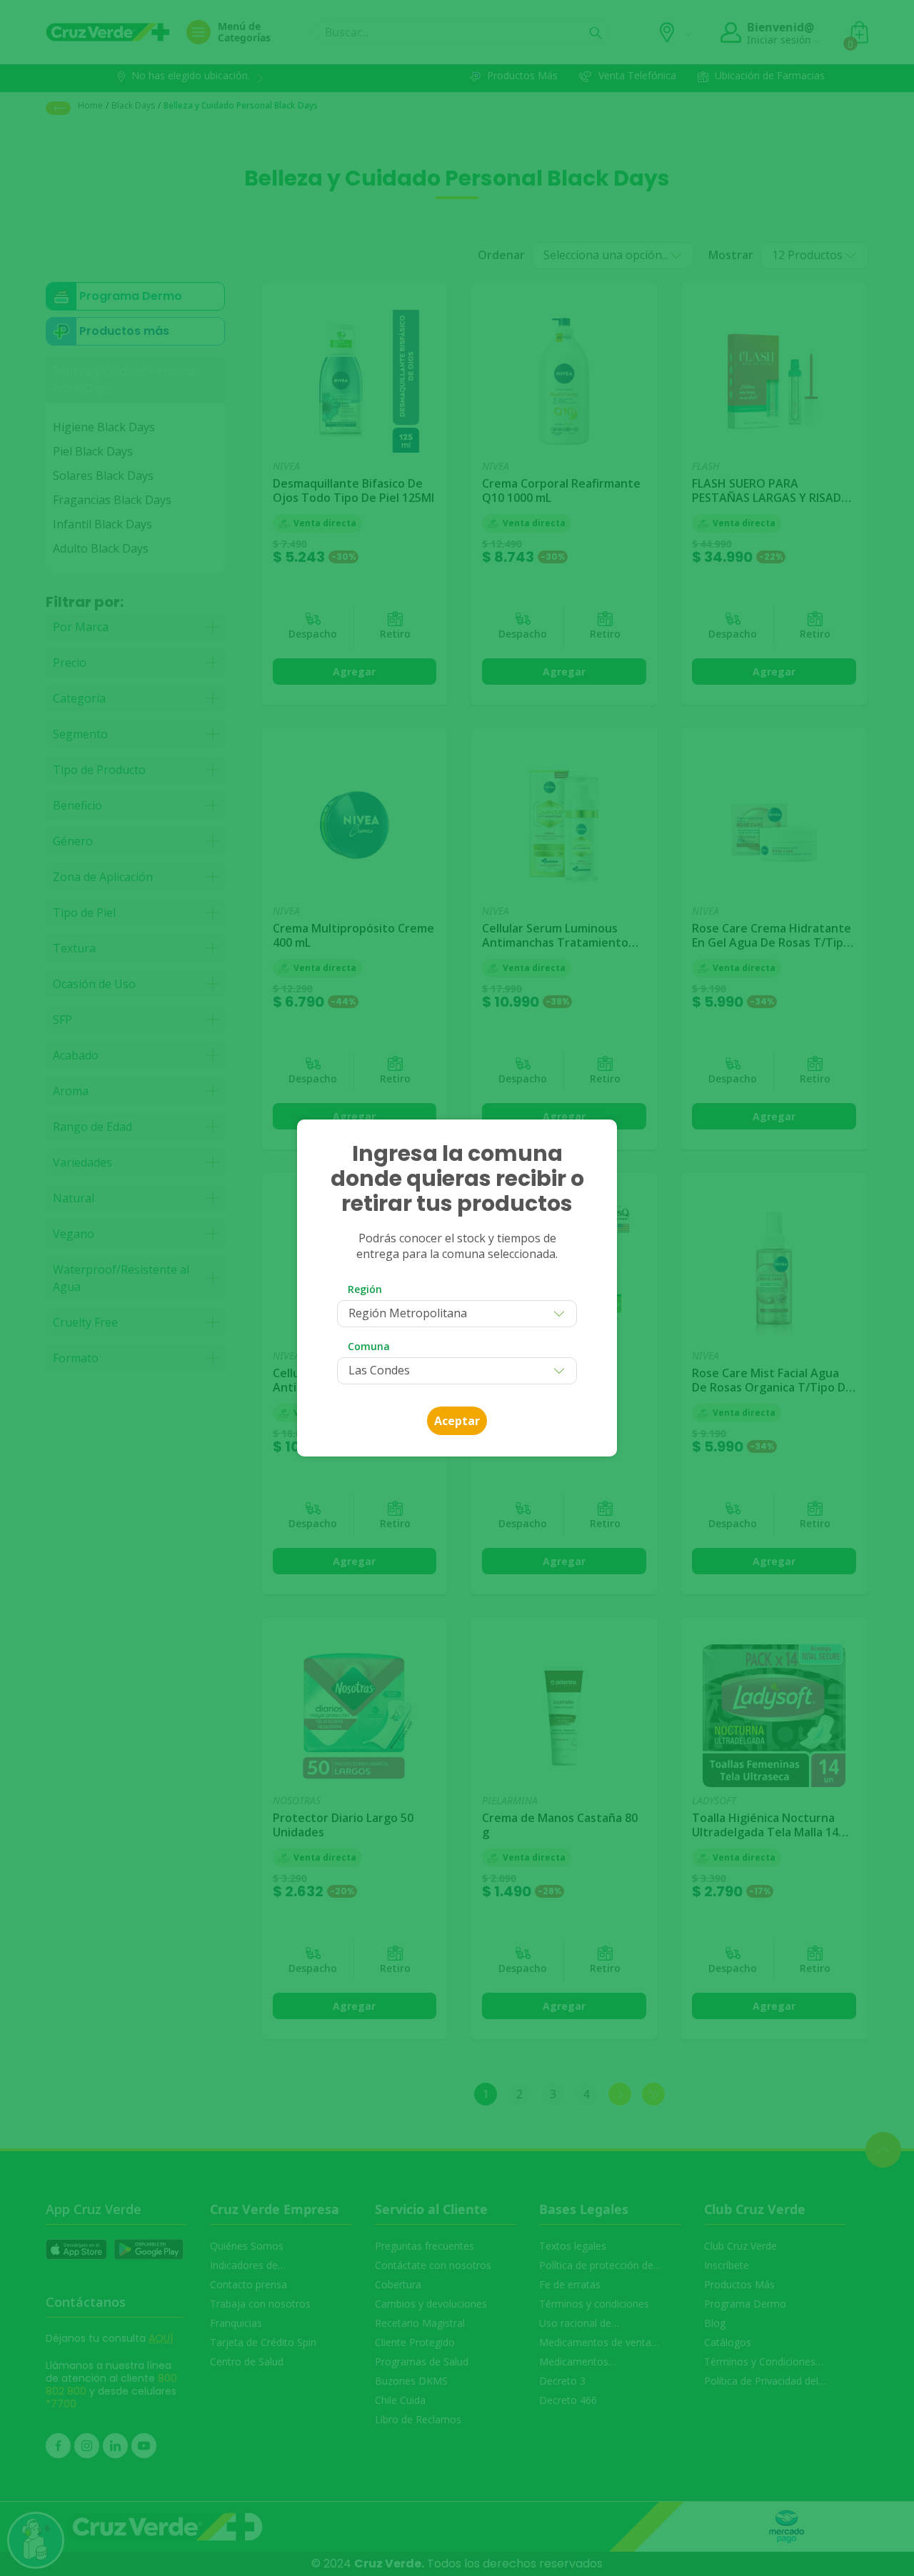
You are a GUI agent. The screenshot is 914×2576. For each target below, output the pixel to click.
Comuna (369, 1346)
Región (365, 1289)
